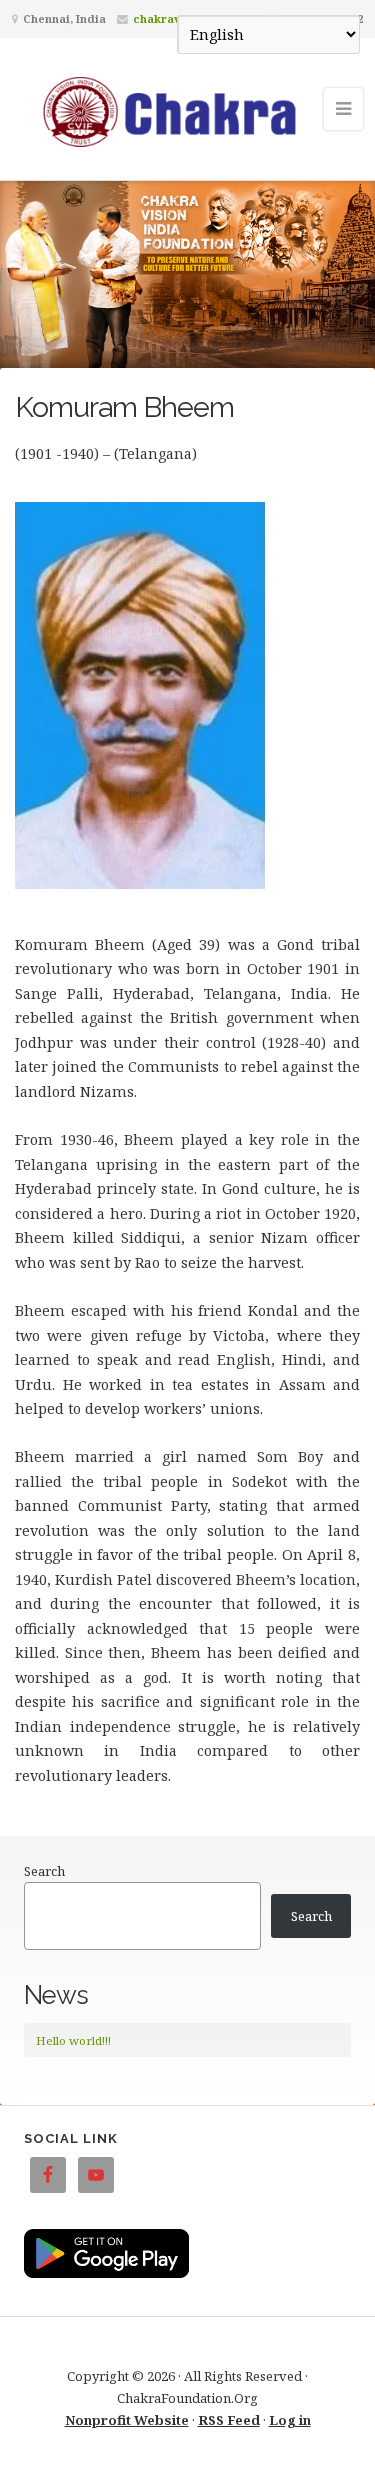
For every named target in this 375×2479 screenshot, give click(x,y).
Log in (290, 2420)
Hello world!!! (73, 2040)
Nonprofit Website (127, 2420)
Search (44, 1871)
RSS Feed (229, 2420)
